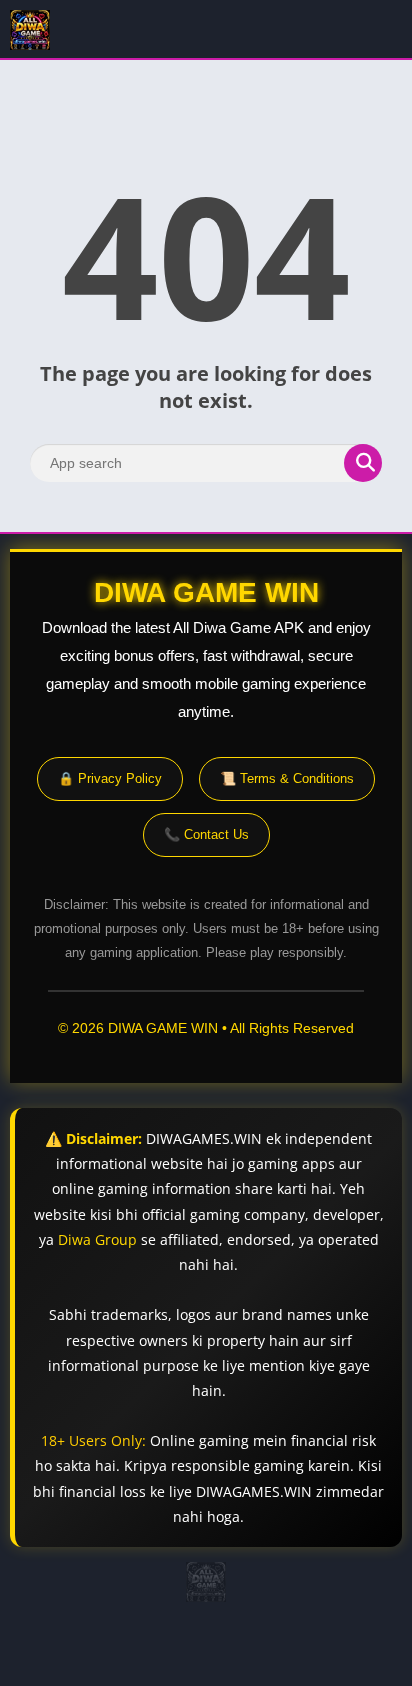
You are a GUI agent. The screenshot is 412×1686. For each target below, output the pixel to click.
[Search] (363, 463)
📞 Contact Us (206, 834)
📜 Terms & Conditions (287, 778)
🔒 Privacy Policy (110, 778)
